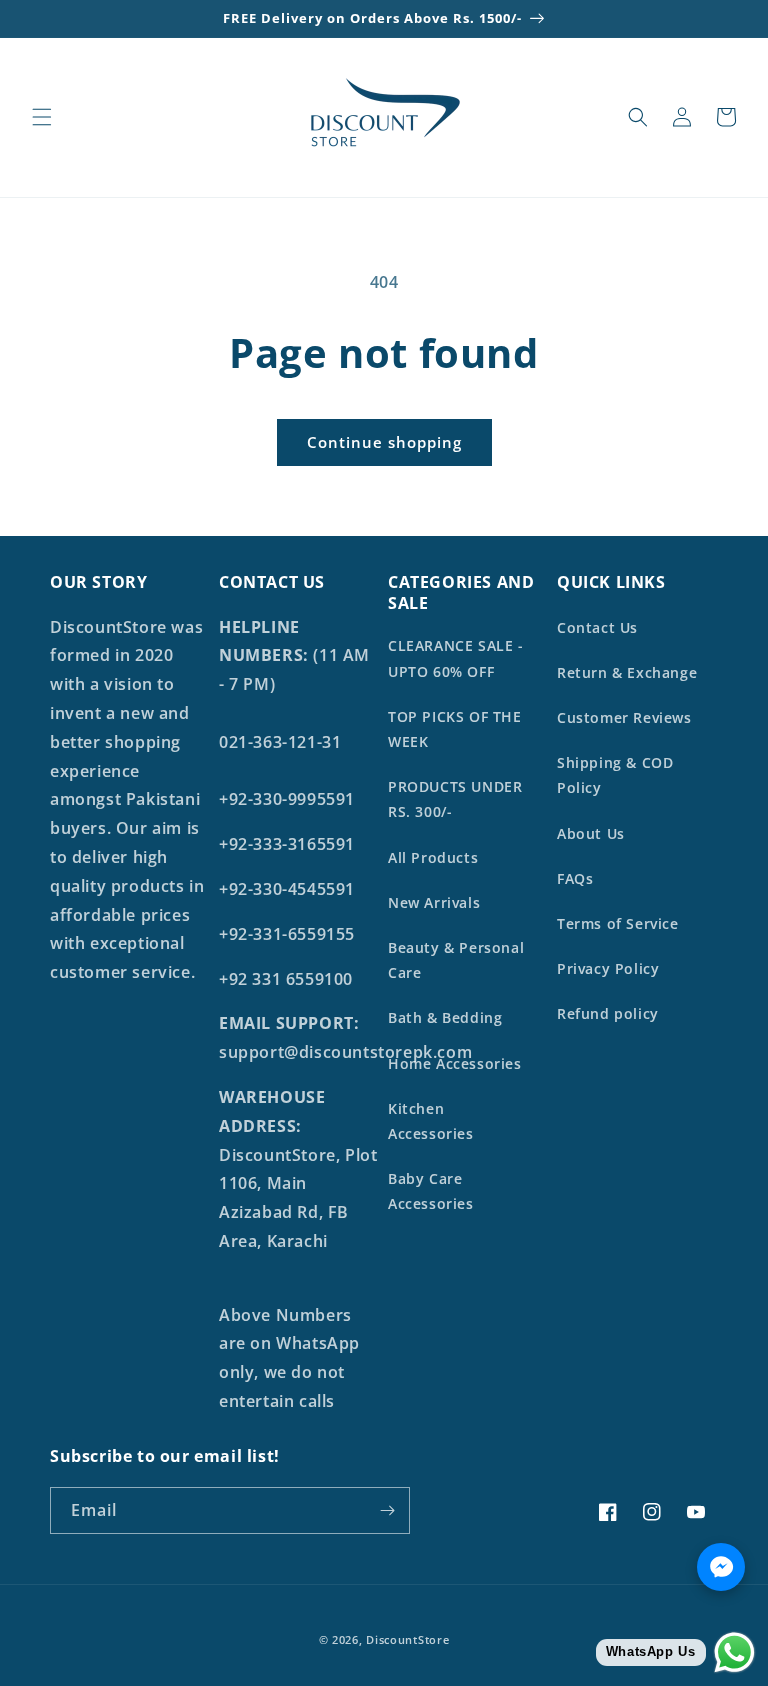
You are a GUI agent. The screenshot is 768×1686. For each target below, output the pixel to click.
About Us (591, 833)
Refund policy (608, 1013)
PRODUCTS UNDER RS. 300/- (455, 799)
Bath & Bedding (445, 1017)
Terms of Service (618, 923)
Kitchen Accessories (431, 1121)
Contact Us (597, 627)
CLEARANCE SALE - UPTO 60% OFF (456, 658)
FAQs (575, 878)
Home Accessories (455, 1063)
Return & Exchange (627, 672)
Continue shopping (384, 442)
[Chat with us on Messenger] (721, 1567)
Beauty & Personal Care (456, 960)
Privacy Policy (608, 968)
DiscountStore (407, 1639)
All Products (433, 857)
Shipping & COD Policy (615, 775)
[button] (42, 117)
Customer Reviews (624, 717)
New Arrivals (434, 902)
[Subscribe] (387, 1510)
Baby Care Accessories (431, 1191)
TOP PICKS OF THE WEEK (455, 729)
